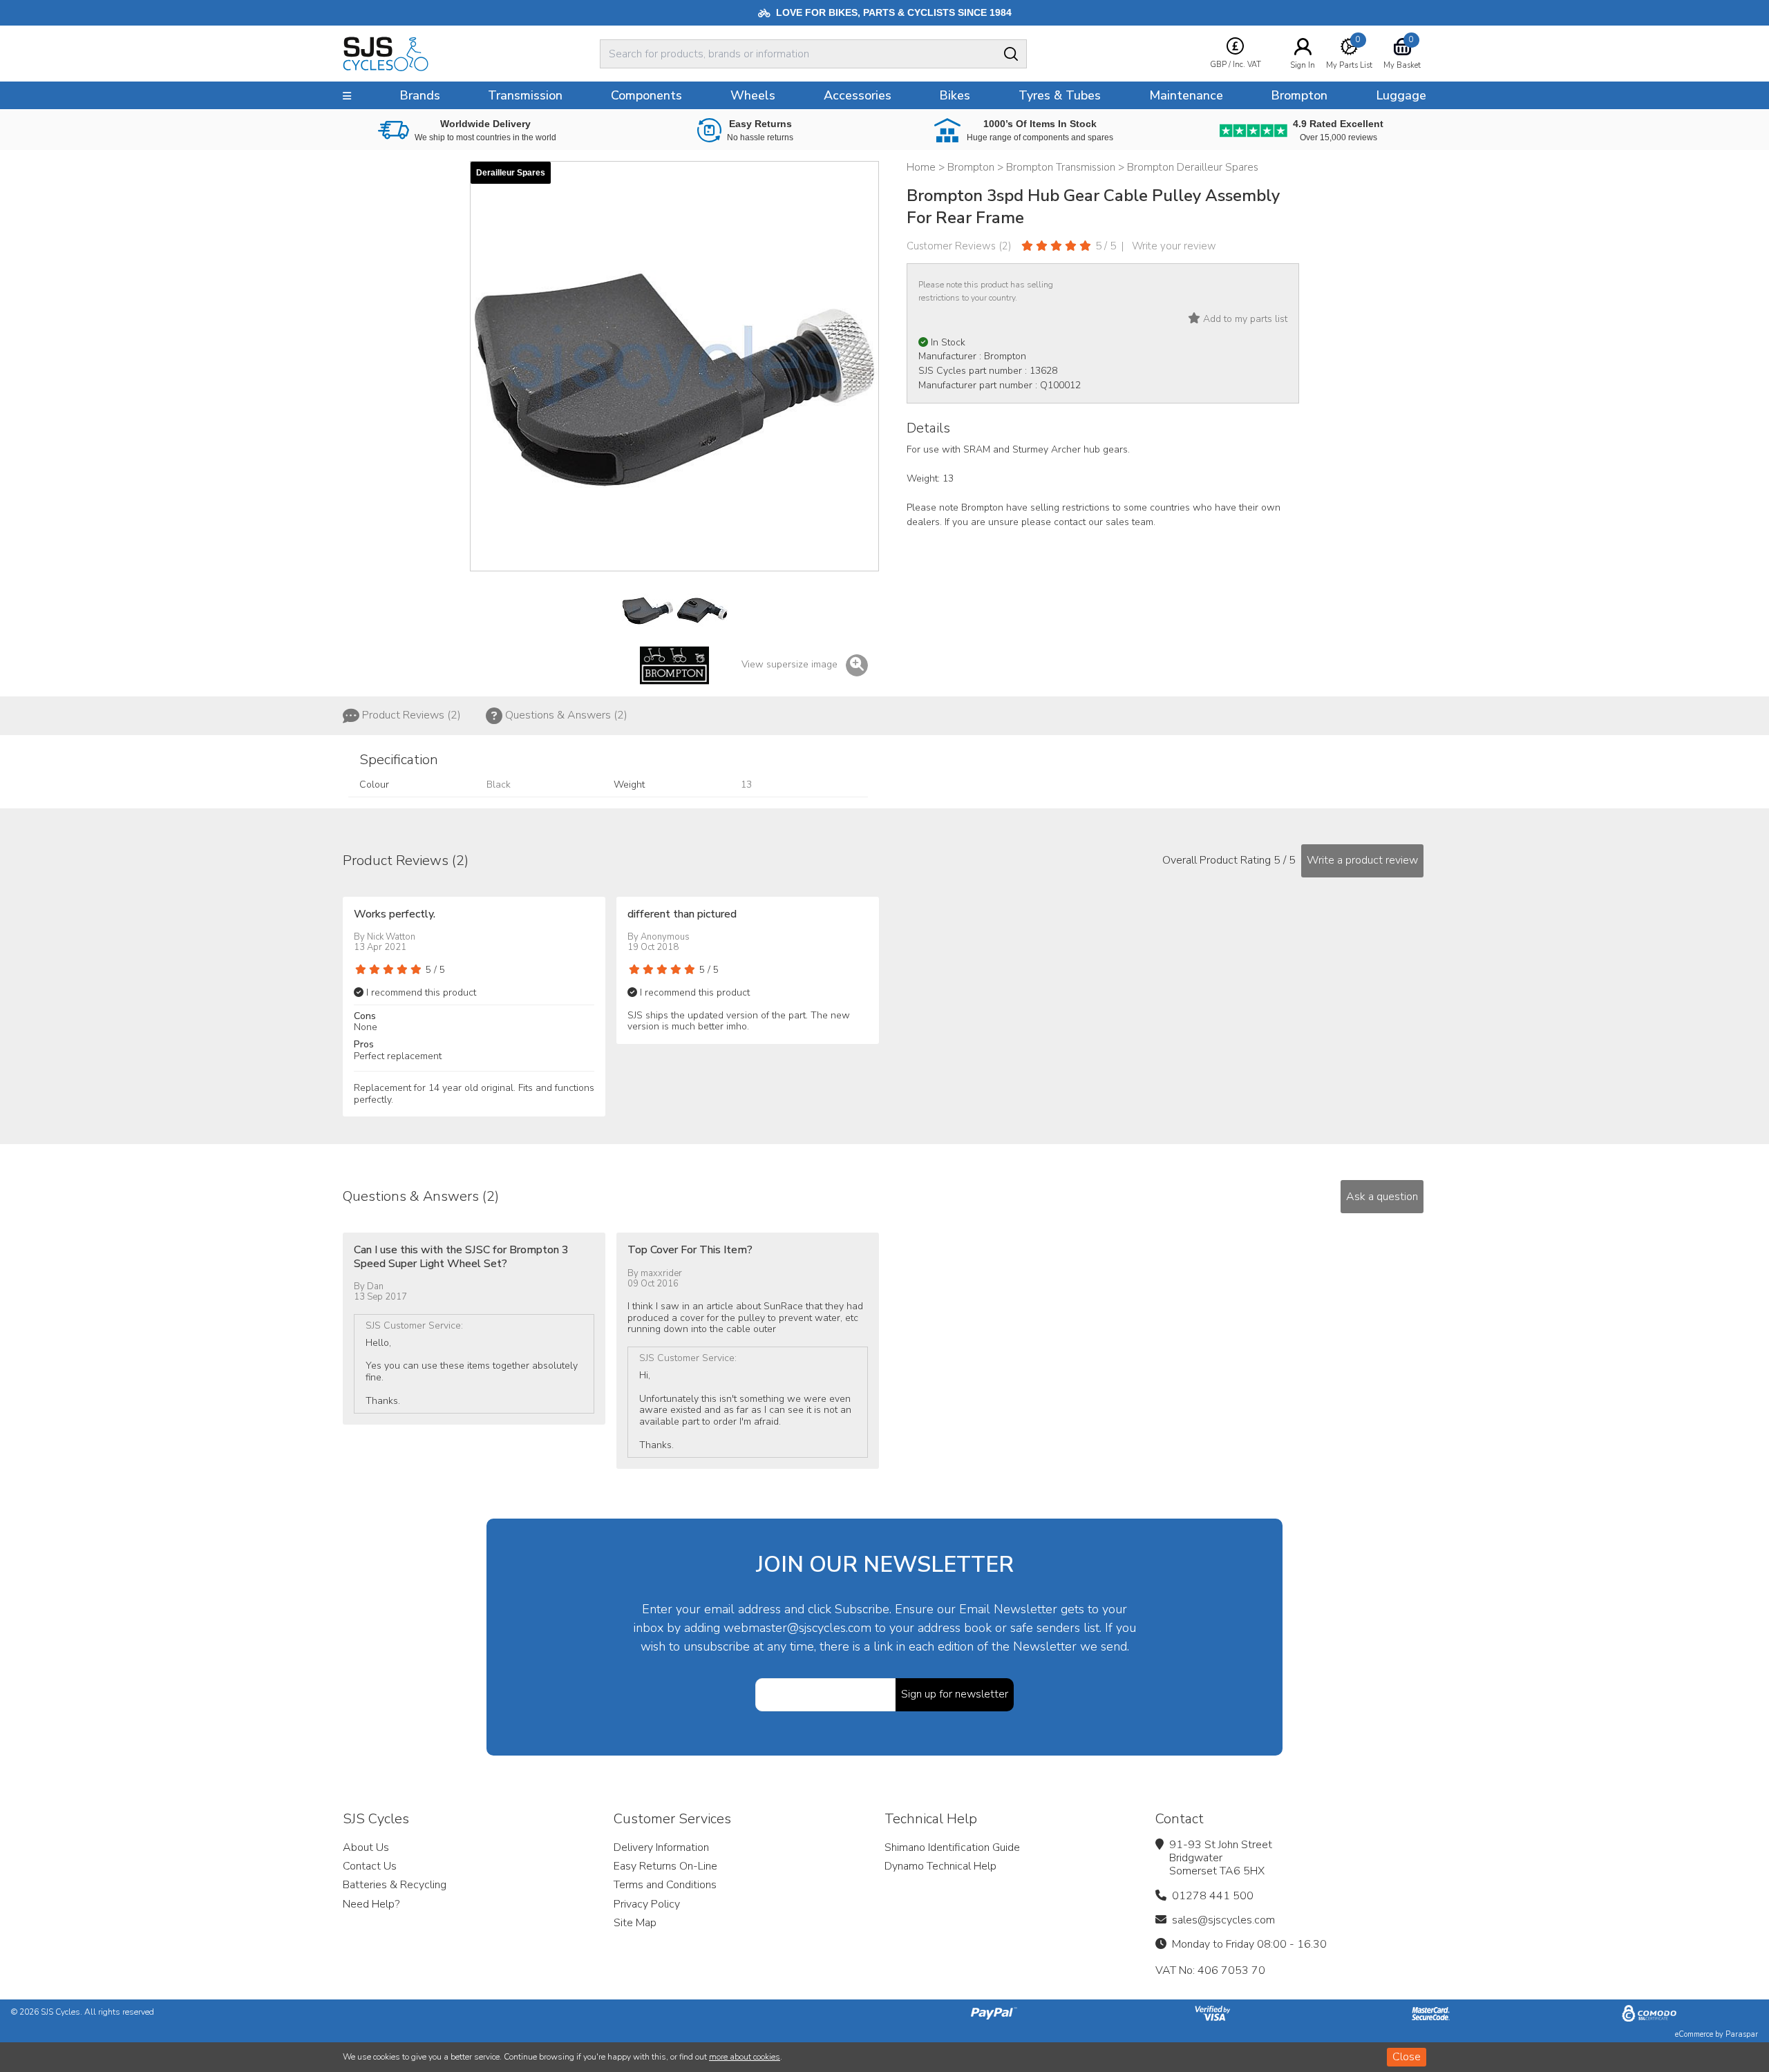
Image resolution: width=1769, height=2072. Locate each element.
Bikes (955, 95)
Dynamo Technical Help (940, 1866)
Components (646, 95)
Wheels (753, 95)
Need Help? (371, 1904)
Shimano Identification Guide (952, 1847)
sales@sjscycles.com (1223, 1920)
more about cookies (745, 2057)
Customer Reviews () (959, 246)
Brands (420, 95)
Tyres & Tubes (1060, 95)
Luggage (1401, 95)
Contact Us (370, 1866)
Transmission (525, 95)
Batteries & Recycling (395, 1885)
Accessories (858, 95)
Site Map (635, 1923)
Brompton (1299, 95)
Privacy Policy (647, 1904)
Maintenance (1186, 95)
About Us (366, 1847)
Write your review (1174, 246)
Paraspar (1742, 2034)
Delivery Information (661, 1847)
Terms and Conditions (665, 1885)
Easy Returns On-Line (665, 1866)
